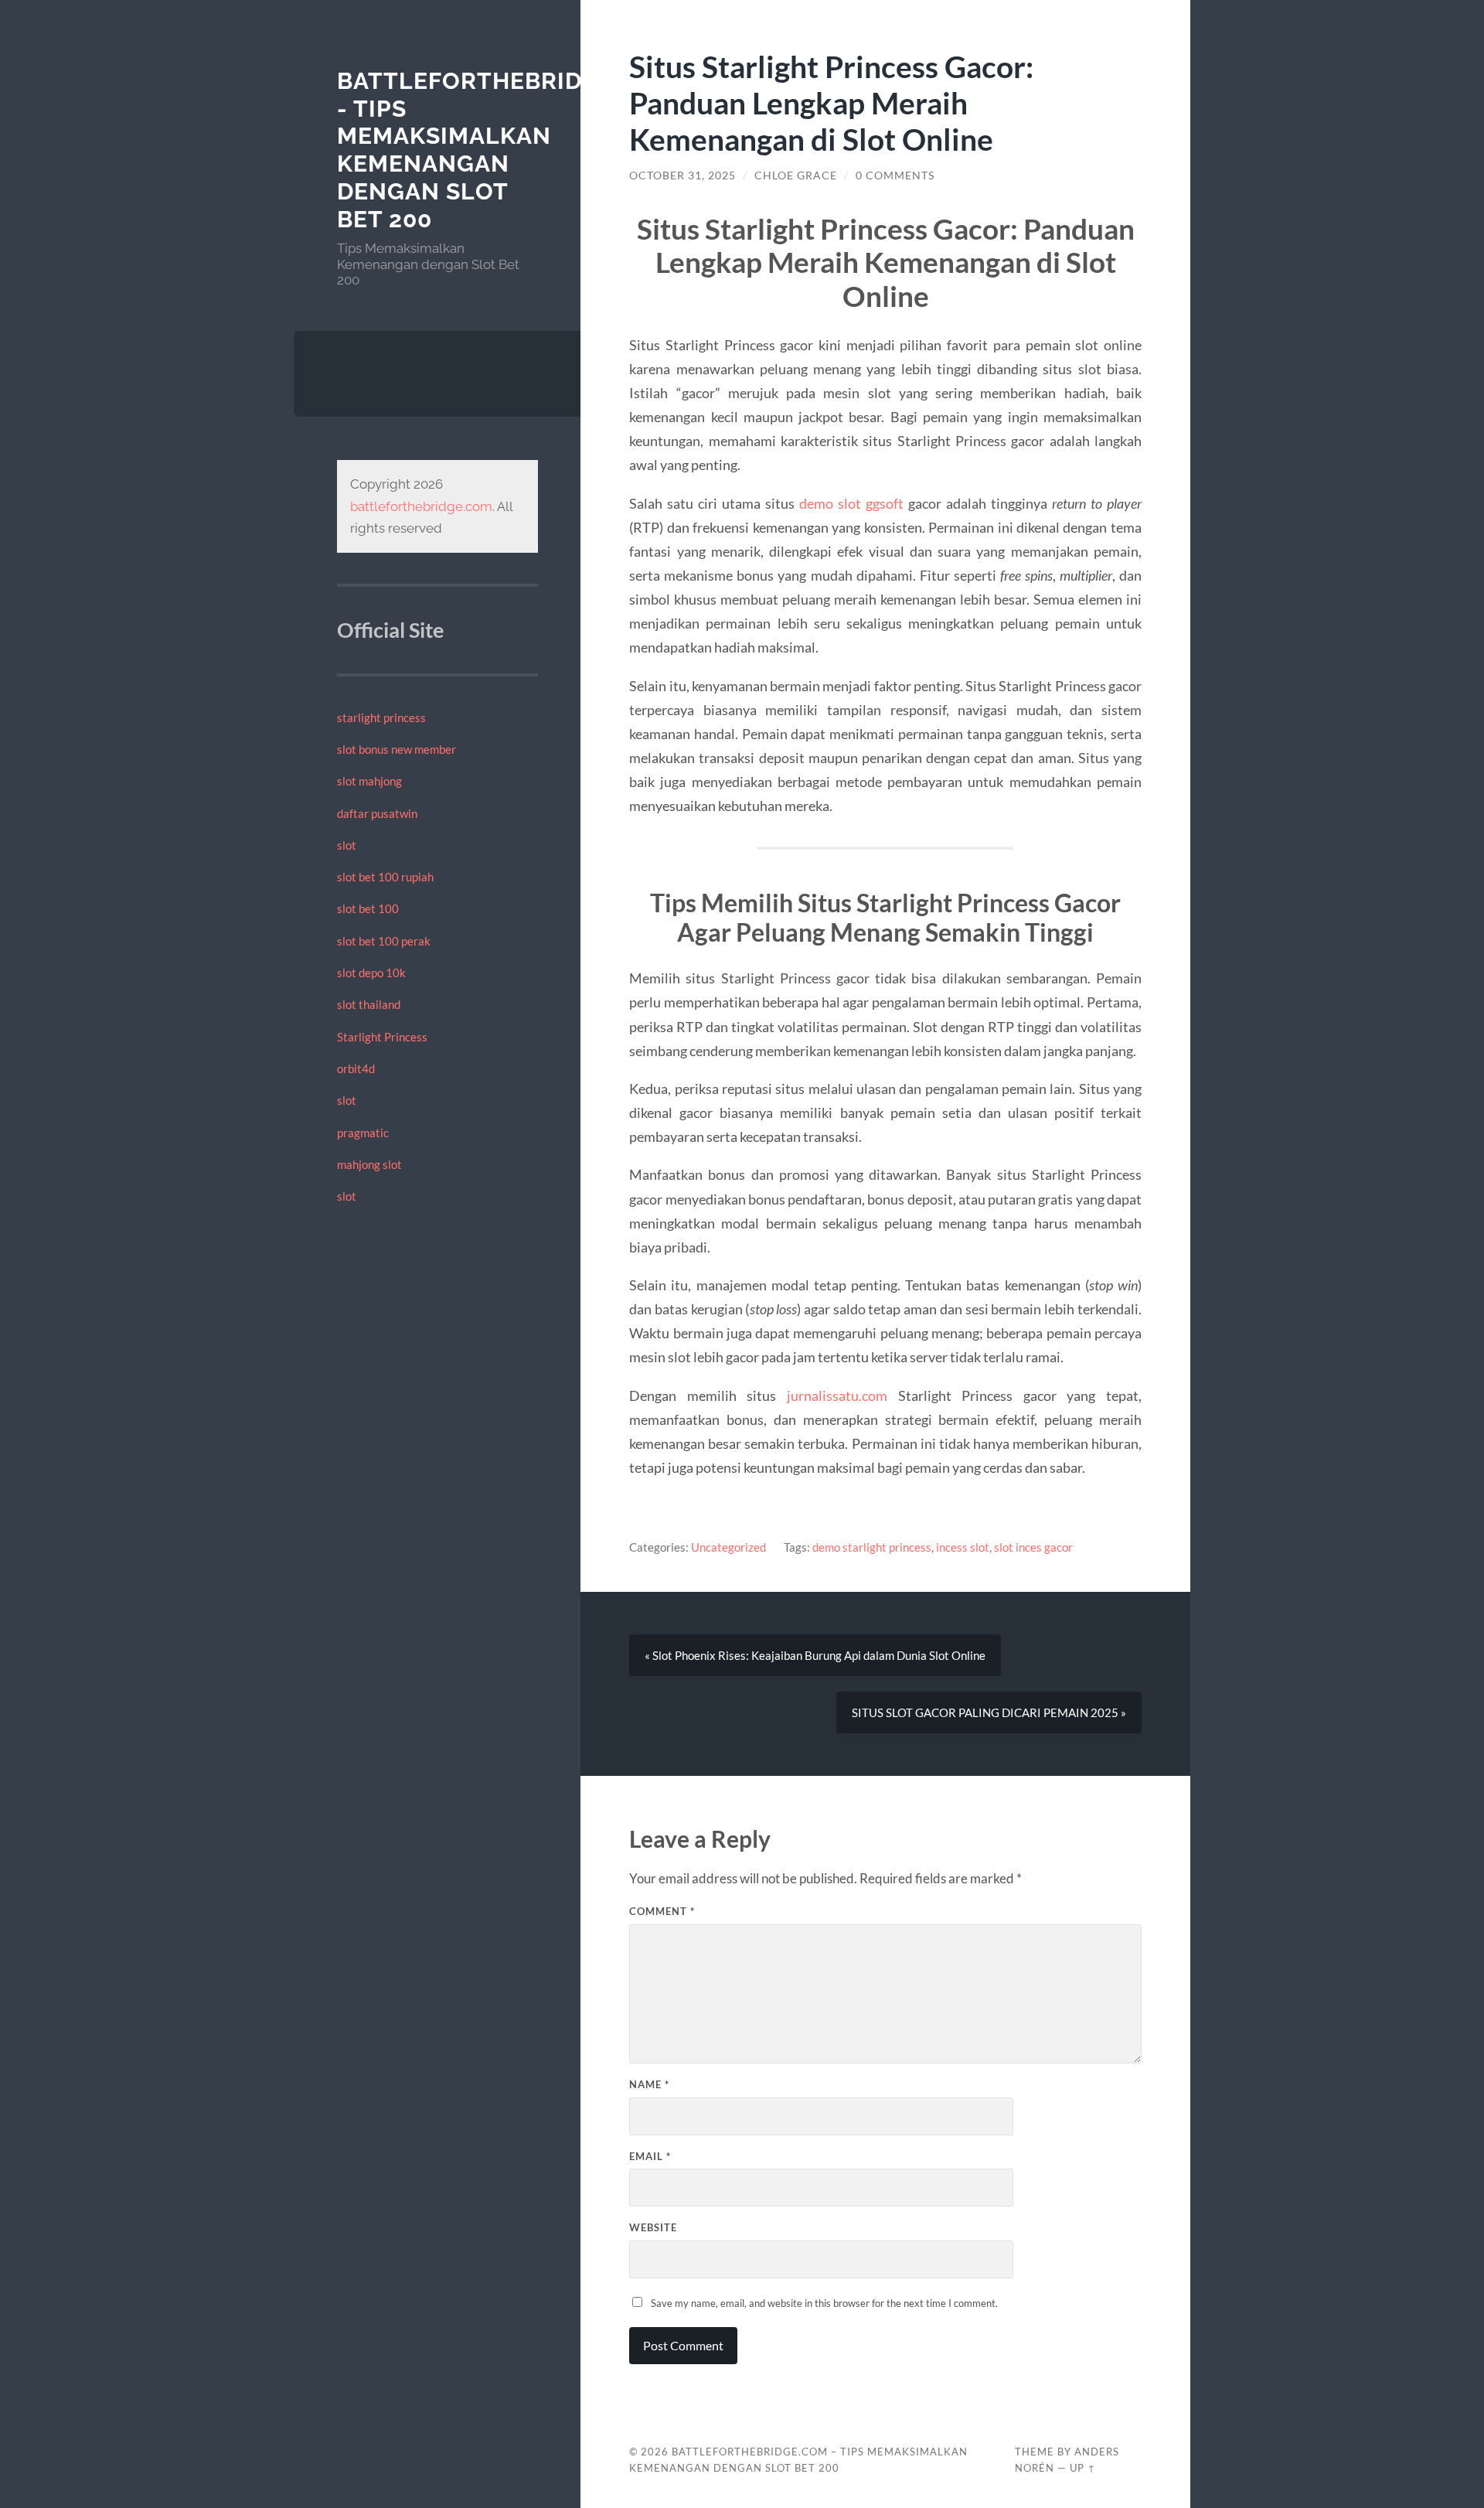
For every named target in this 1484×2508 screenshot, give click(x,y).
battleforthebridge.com (421, 506)
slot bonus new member (397, 749)
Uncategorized (728, 1547)
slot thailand (369, 1004)
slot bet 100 (368, 908)
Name (649, 2084)
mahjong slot (369, 1164)
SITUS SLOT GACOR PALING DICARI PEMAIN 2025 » (989, 1712)
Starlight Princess (382, 1037)
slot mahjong (369, 781)
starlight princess (381, 717)
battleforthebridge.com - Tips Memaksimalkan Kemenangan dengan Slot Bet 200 (507, 150)
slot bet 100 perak (384, 941)
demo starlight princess (872, 1547)
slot (347, 845)
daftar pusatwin (377, 813)
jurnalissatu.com (837, 1395)
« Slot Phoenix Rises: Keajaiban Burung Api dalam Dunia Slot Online (815, 1655)
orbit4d (356, 1068)
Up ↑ (1083, 2468)
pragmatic (363, 1133)
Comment (662, 1911)
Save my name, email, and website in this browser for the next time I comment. (824, 2303)
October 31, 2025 (682, 175)
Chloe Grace (796, 175)
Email (650, 2156)
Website (653, 2227)
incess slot (963, 1547)
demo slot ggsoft (851, 503)
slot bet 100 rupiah (385, 877)
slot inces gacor (1033, 1547)
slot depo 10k (371, 973)
